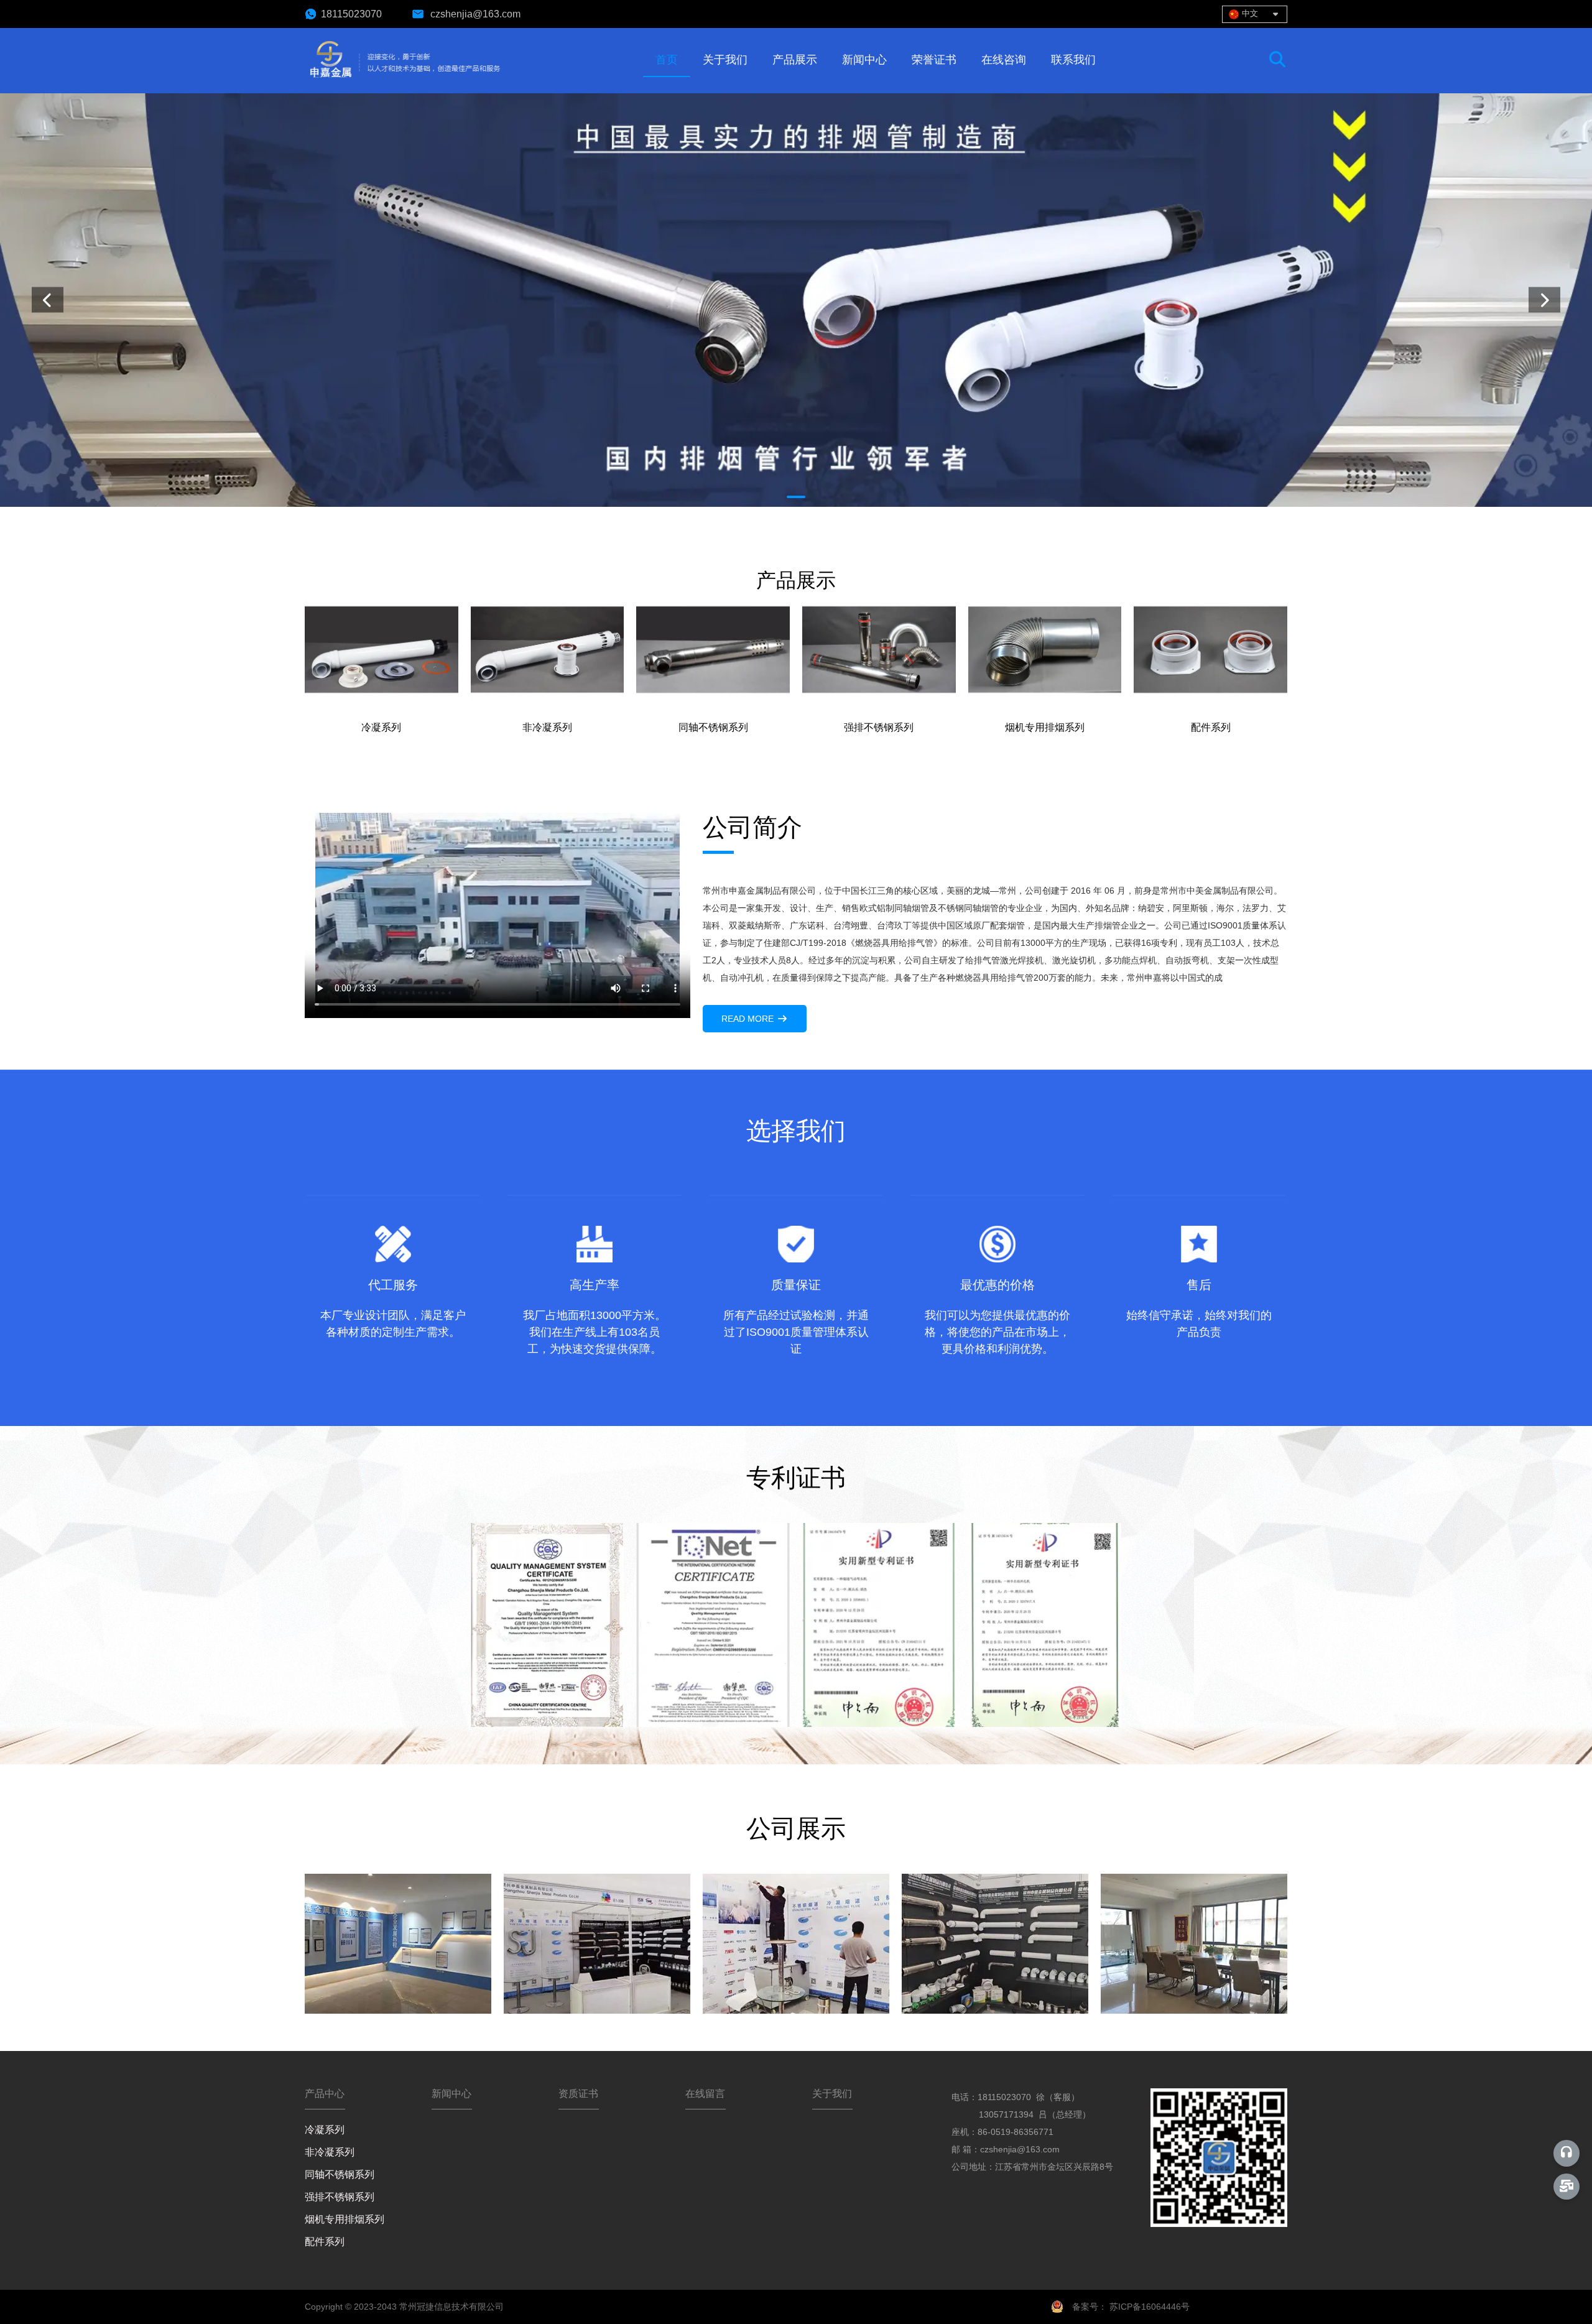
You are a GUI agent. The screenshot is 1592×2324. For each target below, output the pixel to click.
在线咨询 (1004, 60)
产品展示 (795, 60)
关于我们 (725, 60)
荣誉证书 (934, 60)
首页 (667, 60)
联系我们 (1073, 60)
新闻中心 (864, 60)
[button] (796, 497)
